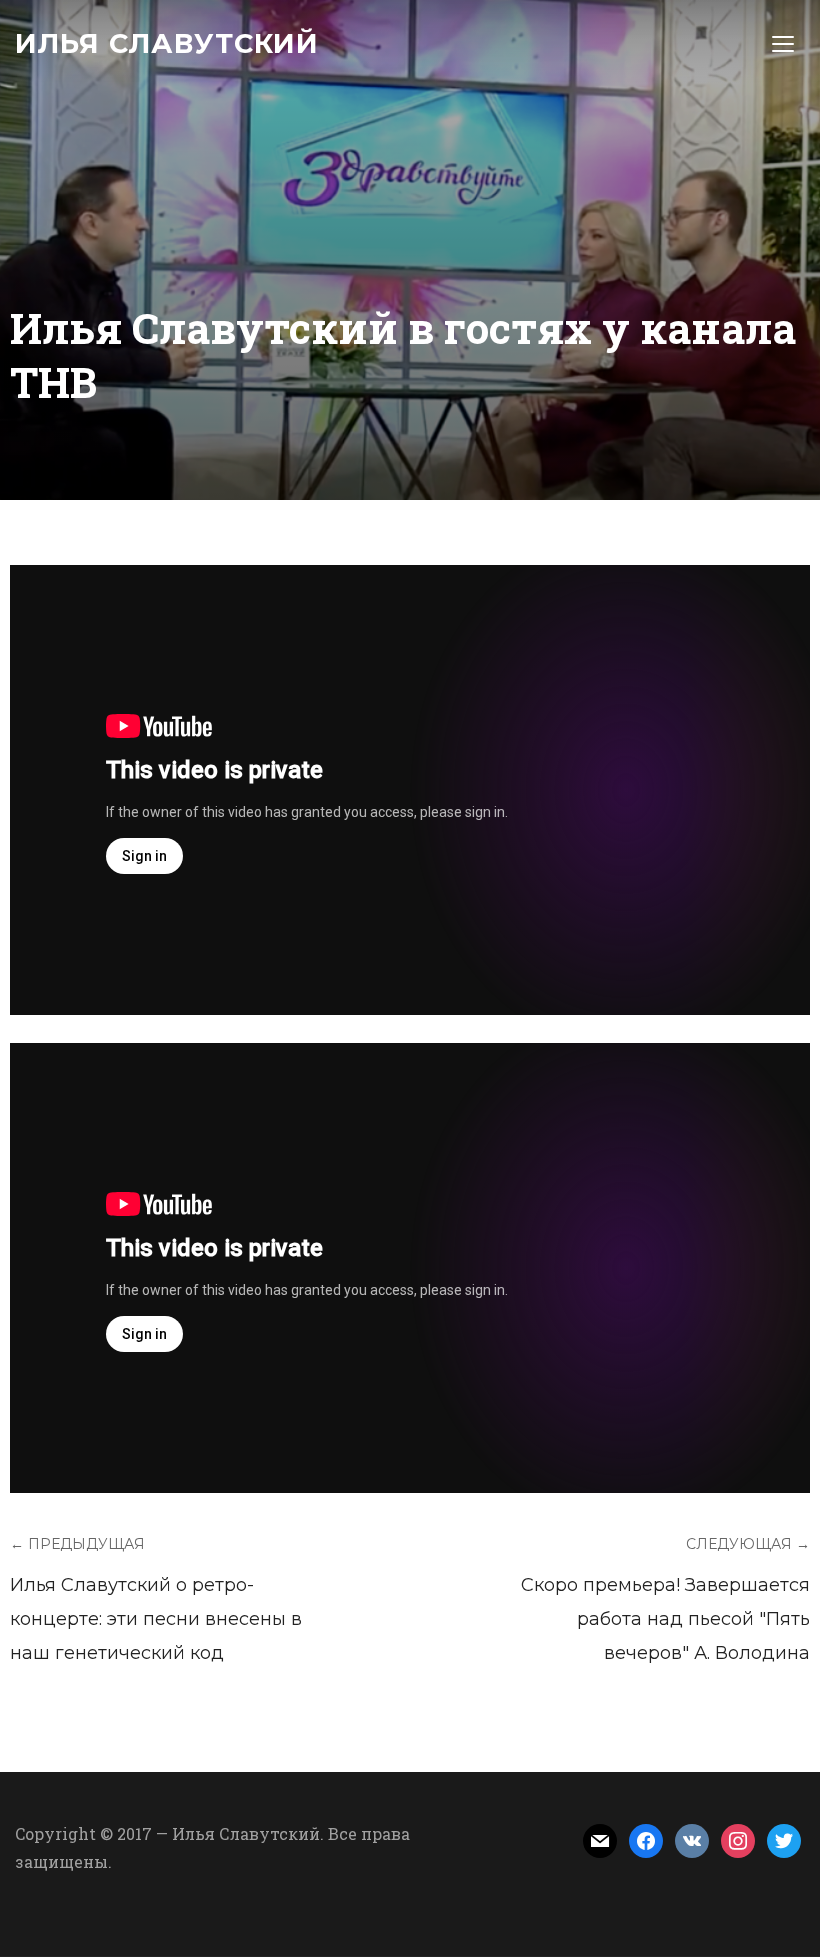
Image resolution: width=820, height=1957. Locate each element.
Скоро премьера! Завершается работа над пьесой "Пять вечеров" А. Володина (665, 1619)
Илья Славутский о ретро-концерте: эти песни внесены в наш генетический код (156, 1619)
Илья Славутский (167, 43)
